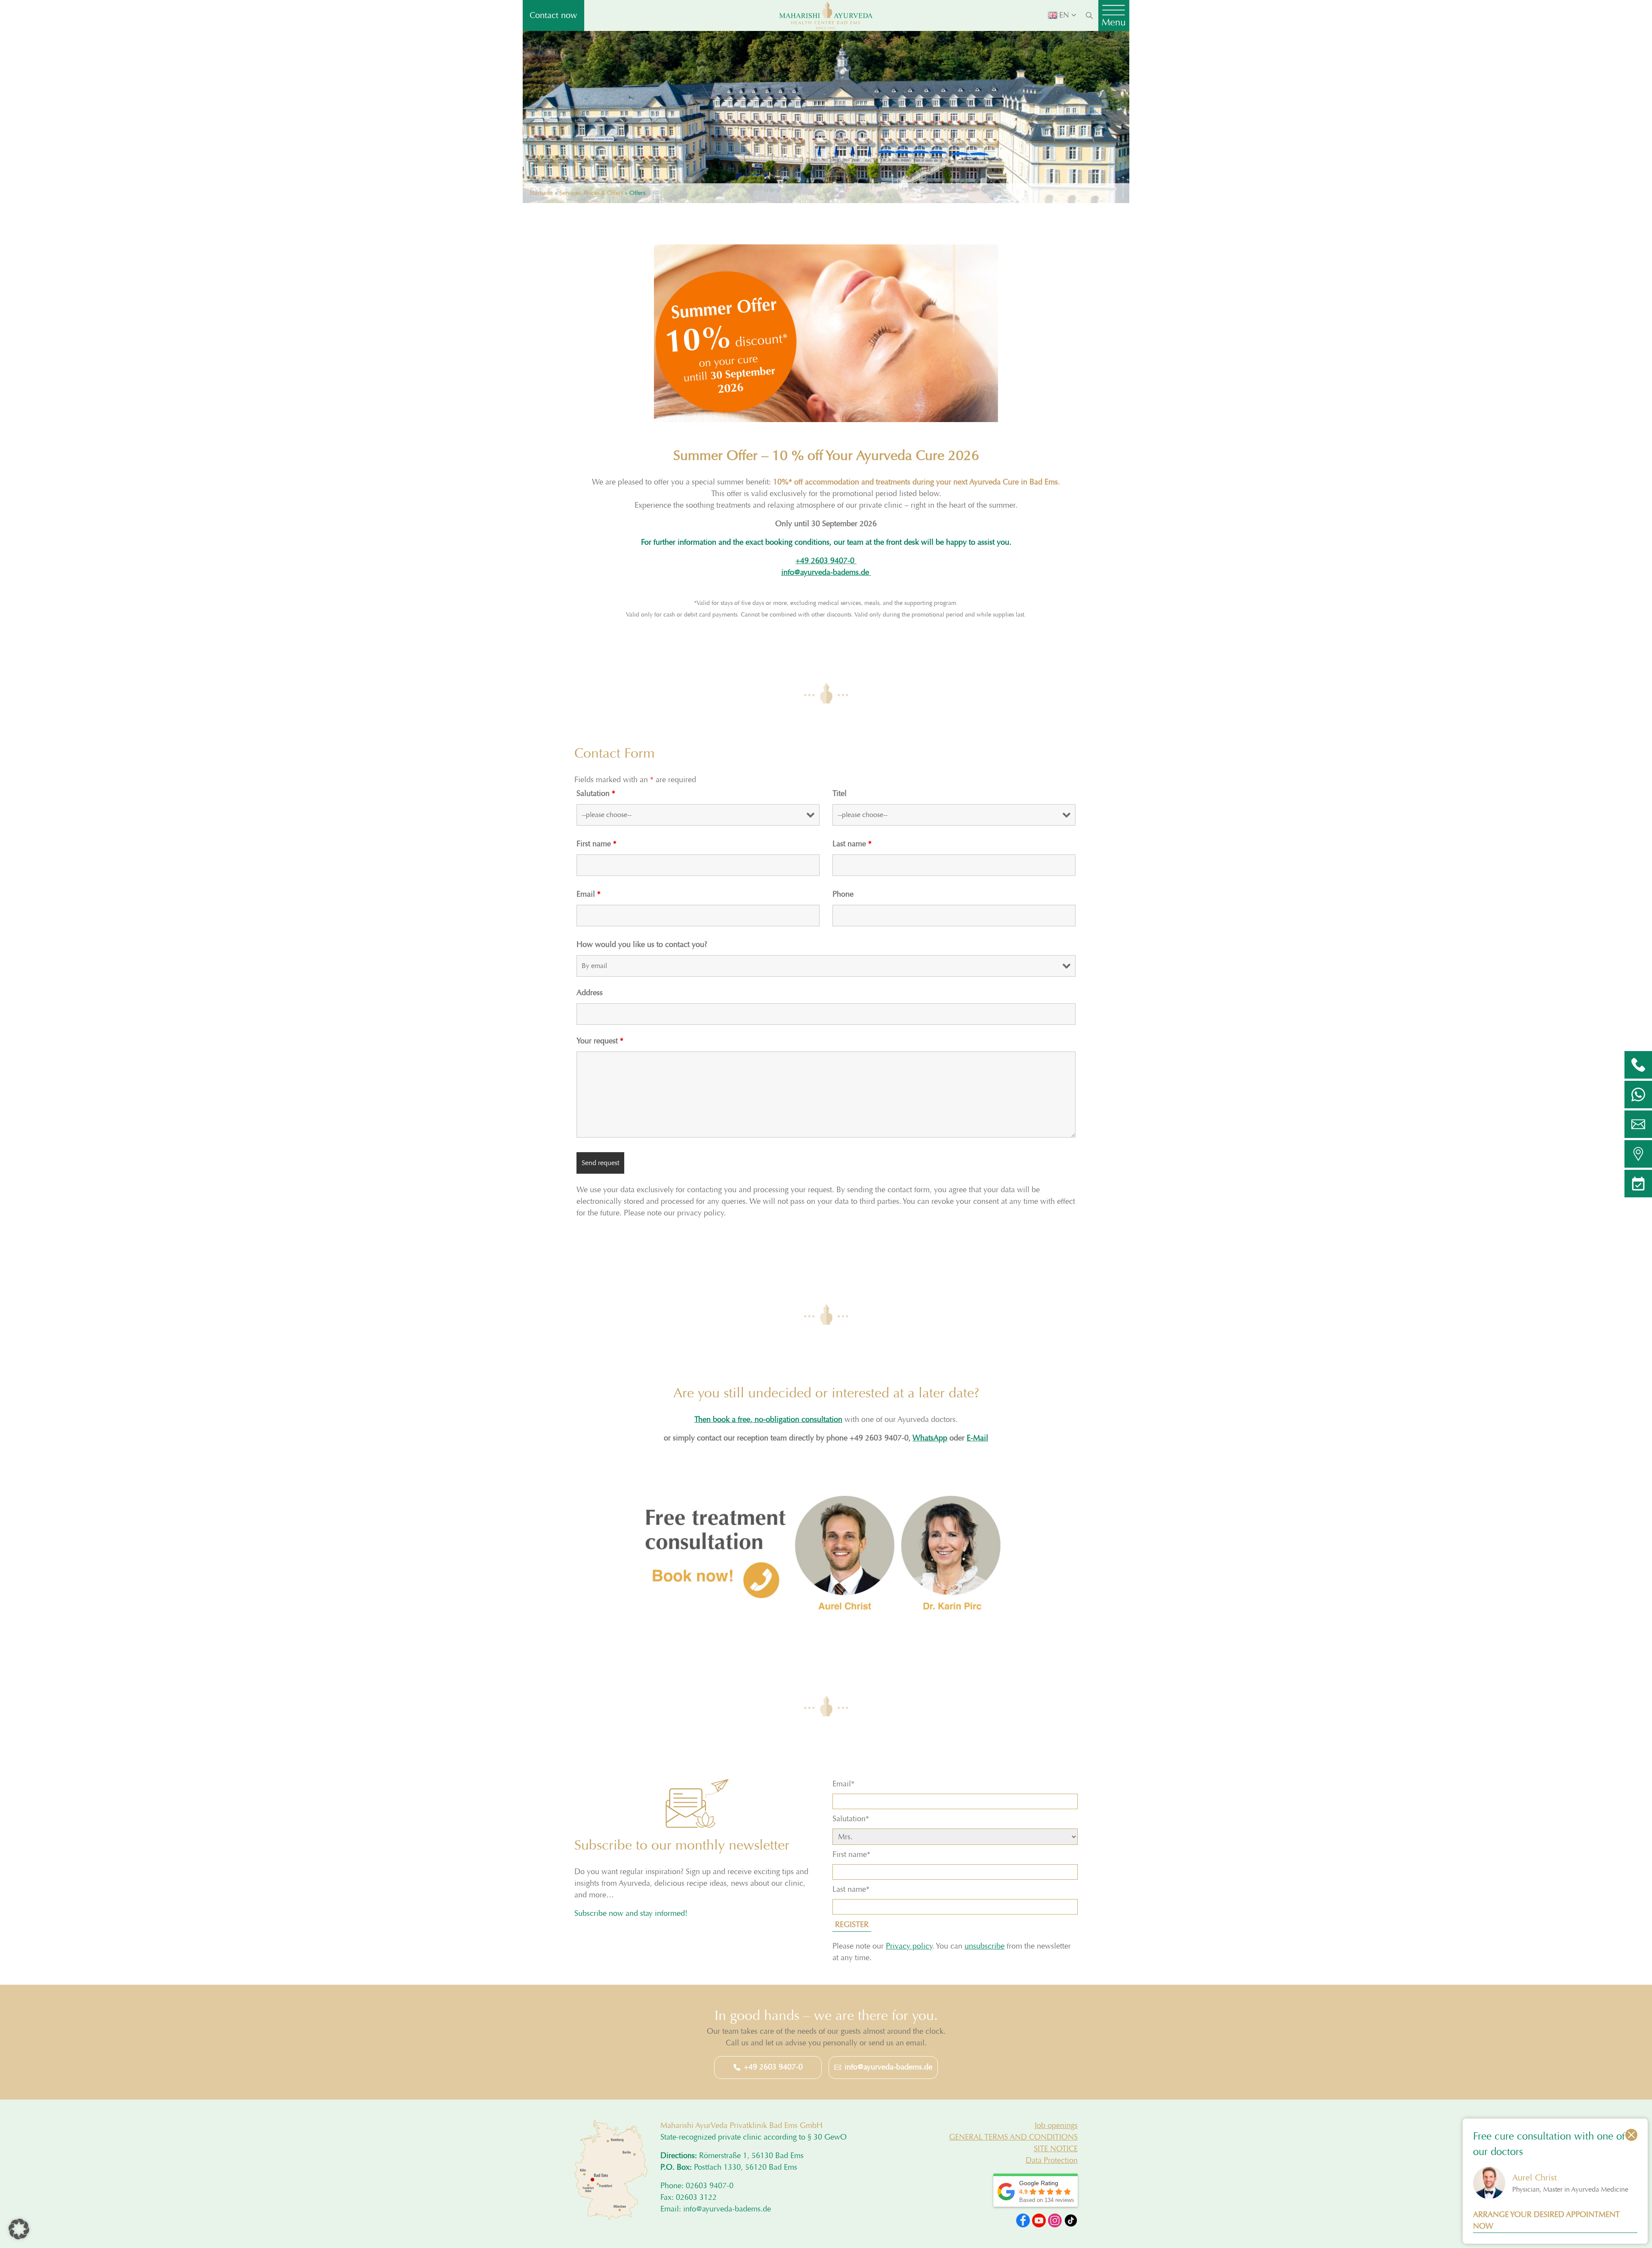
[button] (19, 2229)
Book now (726, 1188)
